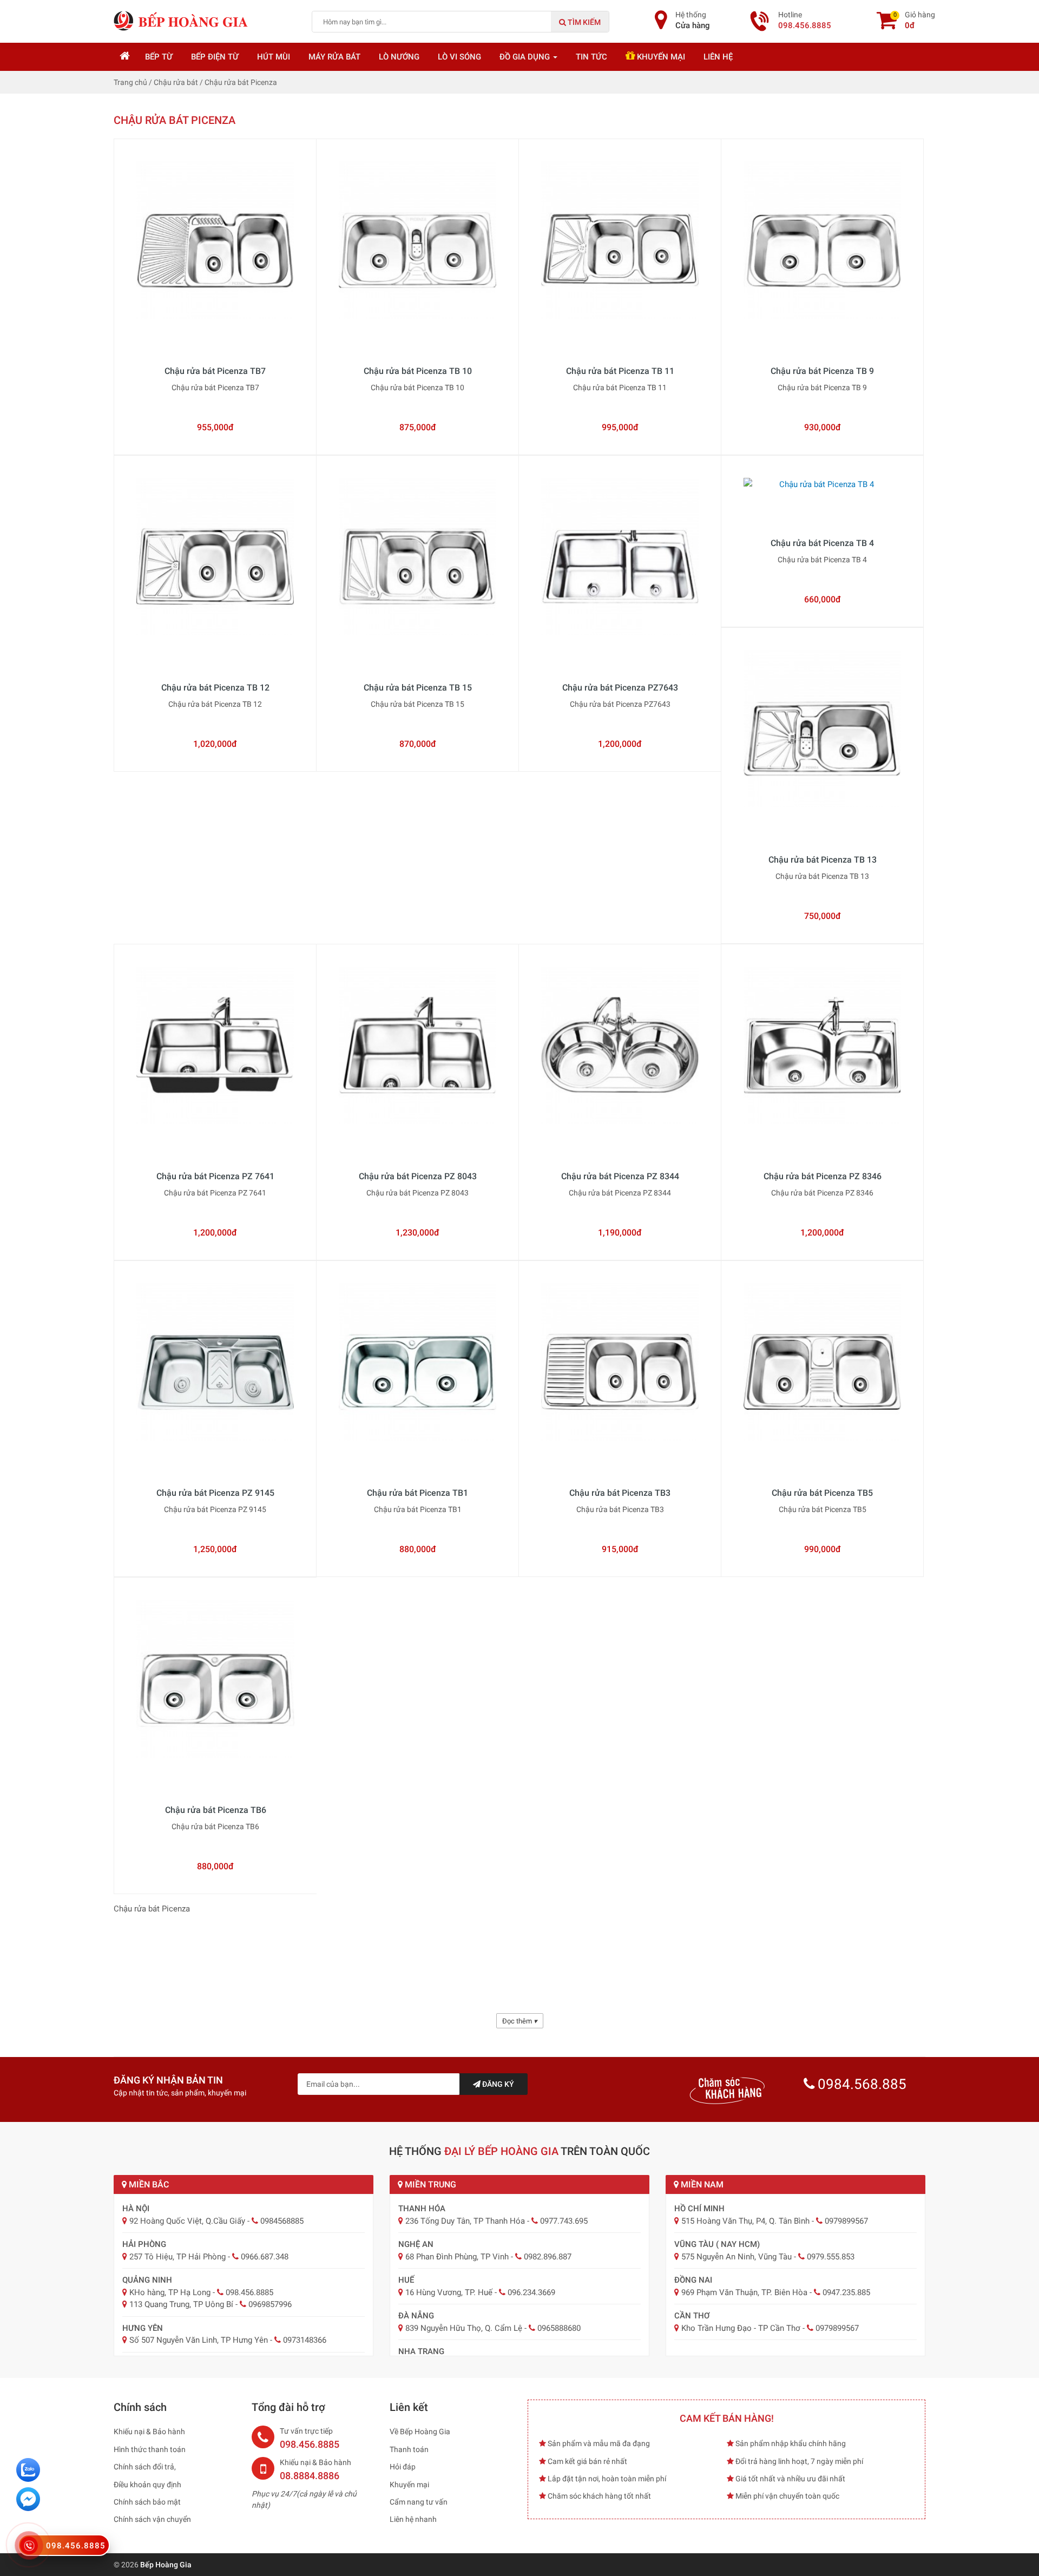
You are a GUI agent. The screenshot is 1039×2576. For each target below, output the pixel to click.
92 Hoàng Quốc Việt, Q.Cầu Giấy (187, 2221)
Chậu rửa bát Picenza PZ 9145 (215, 1493)
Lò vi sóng (459, 57)
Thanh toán (409, 2449)
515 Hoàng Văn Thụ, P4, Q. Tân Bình (745, 2221)
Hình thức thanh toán (150, 2449)
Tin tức (591, 57)
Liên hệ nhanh (413, 2519)
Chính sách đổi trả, (145, 2467)
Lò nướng (399, 57)
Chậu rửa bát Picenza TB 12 (215, 688)
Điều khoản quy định (147, 2485)
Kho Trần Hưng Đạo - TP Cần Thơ (741, 2328)
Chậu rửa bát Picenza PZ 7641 (215, 1176)
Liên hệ (718, 57)
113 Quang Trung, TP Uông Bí (181, 2304)
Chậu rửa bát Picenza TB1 (417, 1493)
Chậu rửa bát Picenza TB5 (822, 1493)
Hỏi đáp (403, 2467)
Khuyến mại (660, 57)
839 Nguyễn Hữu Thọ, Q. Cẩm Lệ (464, 2328)
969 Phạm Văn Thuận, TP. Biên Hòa (744, 2292)
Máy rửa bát (334, 57)
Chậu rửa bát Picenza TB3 (620, 1493)
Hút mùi (274, 57)
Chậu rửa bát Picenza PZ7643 (620, 688)
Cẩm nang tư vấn (419, 2502)
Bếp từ (159, 57)
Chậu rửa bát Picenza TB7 (215, 371)
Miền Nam (701, 2184)
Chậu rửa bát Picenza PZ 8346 (823, 1176)
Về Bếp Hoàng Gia (420, 2432)
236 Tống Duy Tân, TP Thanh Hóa (465, 2221)
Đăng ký (497, 2084)
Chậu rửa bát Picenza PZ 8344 (620, 1176)
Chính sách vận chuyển (152, 2519)
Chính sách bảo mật (147, 2502)
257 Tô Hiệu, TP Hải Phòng (177, 2257)
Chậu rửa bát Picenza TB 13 (823, 860)
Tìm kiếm (583, 22)
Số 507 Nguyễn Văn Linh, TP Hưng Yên (199, 2340)
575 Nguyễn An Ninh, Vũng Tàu (736, 2257)
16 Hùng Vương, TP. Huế (449, 2292)
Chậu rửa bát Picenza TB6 (216, 1810)
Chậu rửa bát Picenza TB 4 (822, 543)
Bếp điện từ (215, 57)
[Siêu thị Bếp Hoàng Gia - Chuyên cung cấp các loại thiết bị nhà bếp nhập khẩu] (181, 21)
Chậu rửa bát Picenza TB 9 (822, 371)
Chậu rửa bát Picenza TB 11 (620, 371)
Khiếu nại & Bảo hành (149, 2432)
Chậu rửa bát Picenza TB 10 (418, 371)
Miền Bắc (148, 2184)
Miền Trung (429, 2184)
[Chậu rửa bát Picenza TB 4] (822, 504)
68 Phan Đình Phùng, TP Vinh (457, 2257)
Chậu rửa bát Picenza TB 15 (418, 688)
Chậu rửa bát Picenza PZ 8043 (418, 1176)
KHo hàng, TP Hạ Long (170, 2292)
